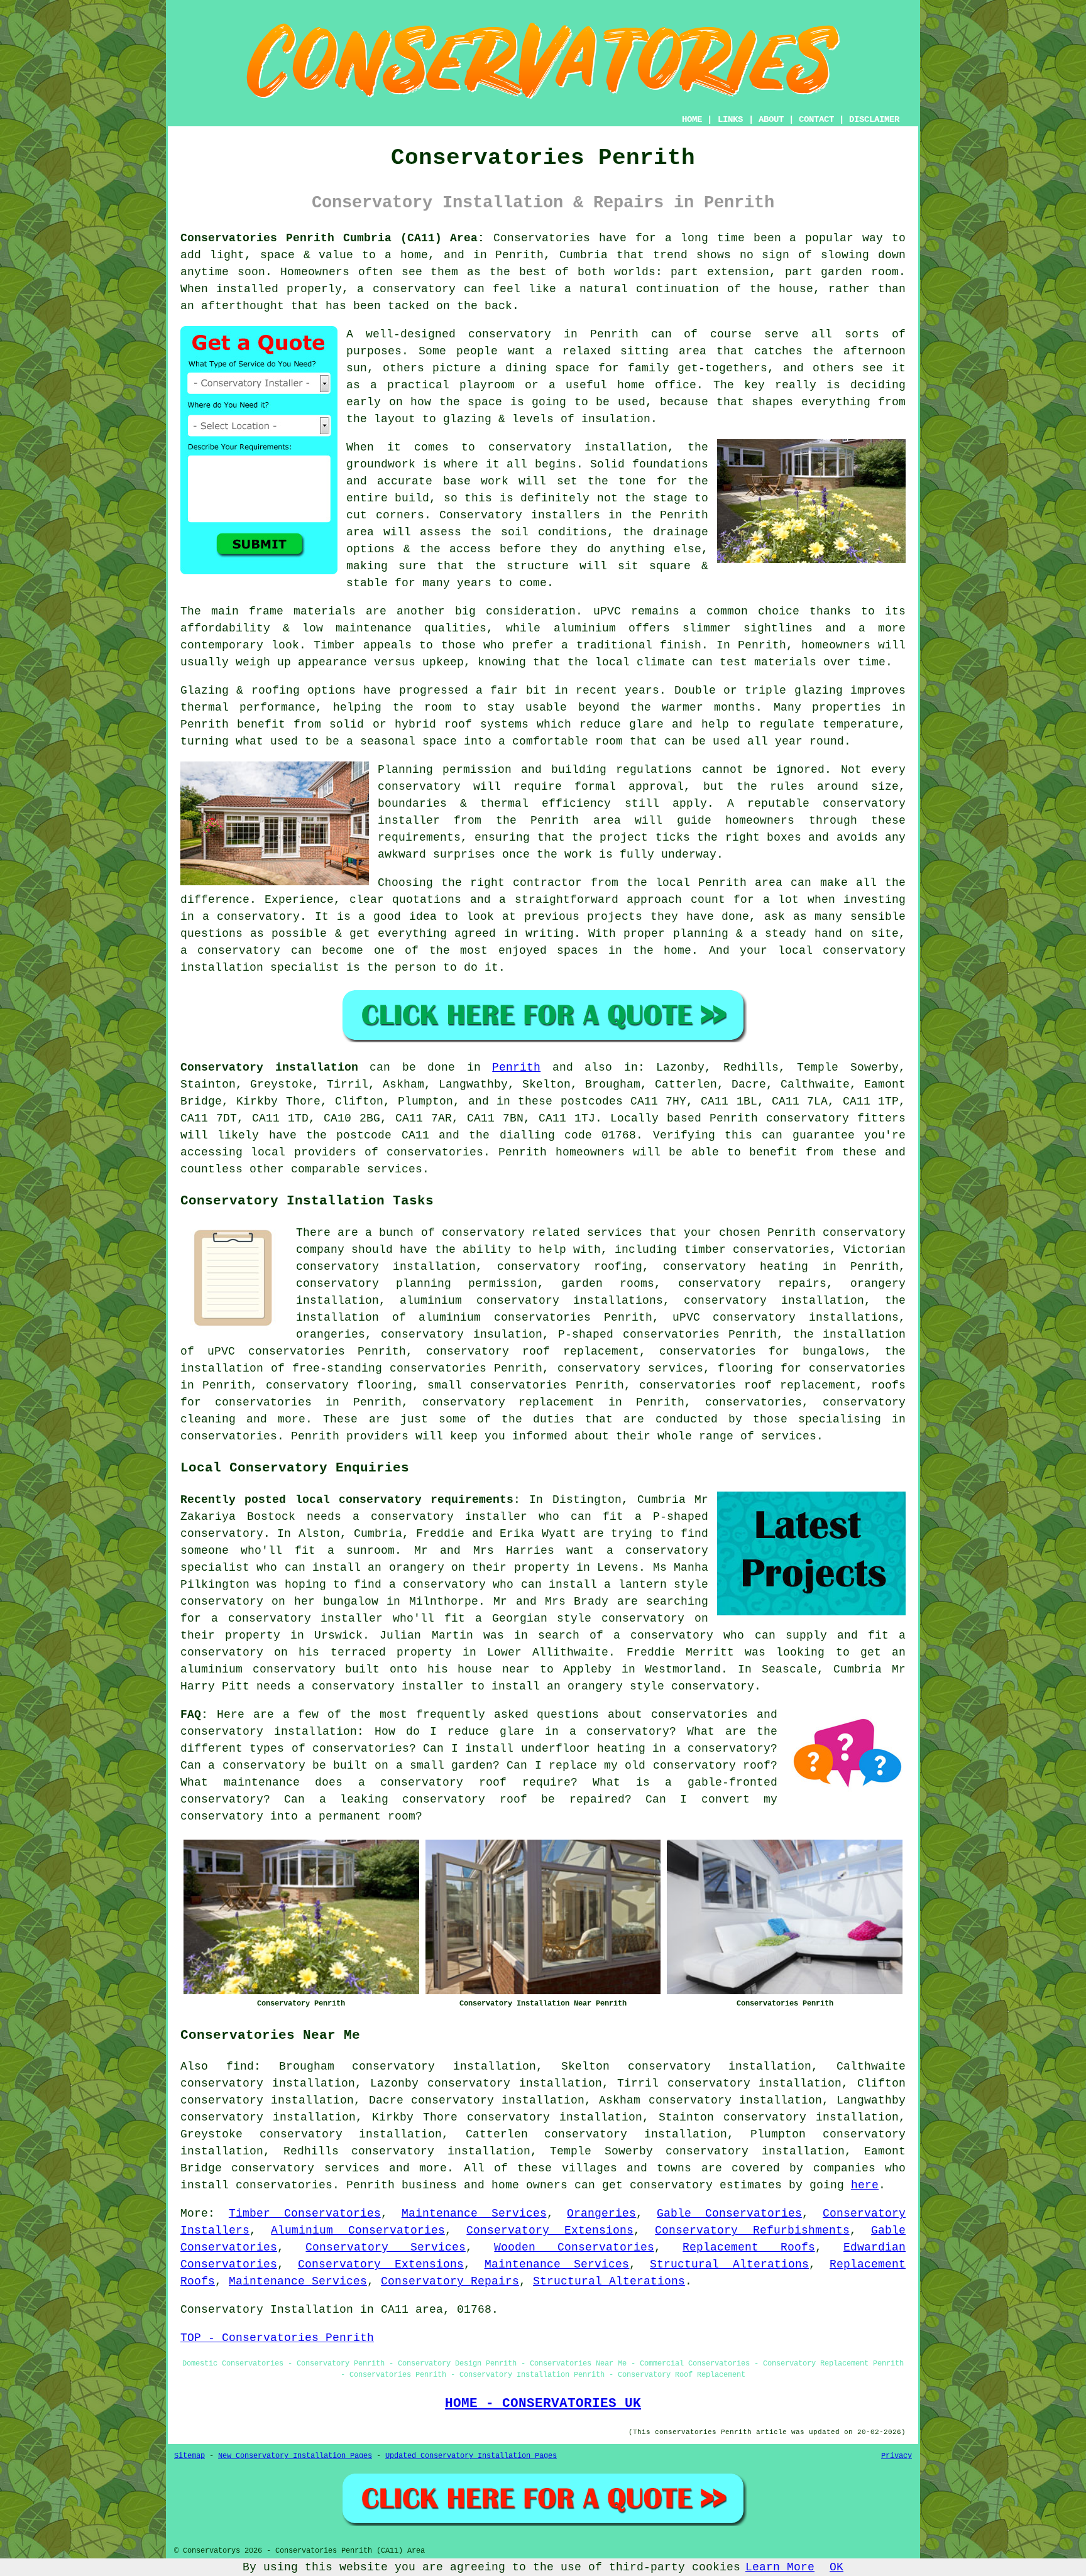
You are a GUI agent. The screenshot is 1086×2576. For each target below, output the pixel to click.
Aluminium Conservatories (358, 2230)
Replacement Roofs (749, 2247)
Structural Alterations (729, 2264)
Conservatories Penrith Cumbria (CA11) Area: (332, 238)
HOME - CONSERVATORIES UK (543, 2403)
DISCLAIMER (874, 119)
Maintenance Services (474, 2213)
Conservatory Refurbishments (752, 2230)
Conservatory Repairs (450, 2281)
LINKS (730, 119)
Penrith (516, 1067)
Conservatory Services (385, 2247)
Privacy (897, 2456)
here (865, 2185)
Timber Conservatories (305, 2213)
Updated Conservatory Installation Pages (471, 2456)
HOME (692, 119)
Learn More (780, 2567)
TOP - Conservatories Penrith (277, 2338)
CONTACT (816, 119)
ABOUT (771, 119)
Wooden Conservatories (574, 2247)
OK (836, 2567)
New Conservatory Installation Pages (295, 2456)
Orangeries (601, 2213)
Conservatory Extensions (550, 2230)
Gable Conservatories (729, 2213)
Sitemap (189, 2456)
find (240, 2066)
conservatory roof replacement (533, 1351)
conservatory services (305, 2168)
